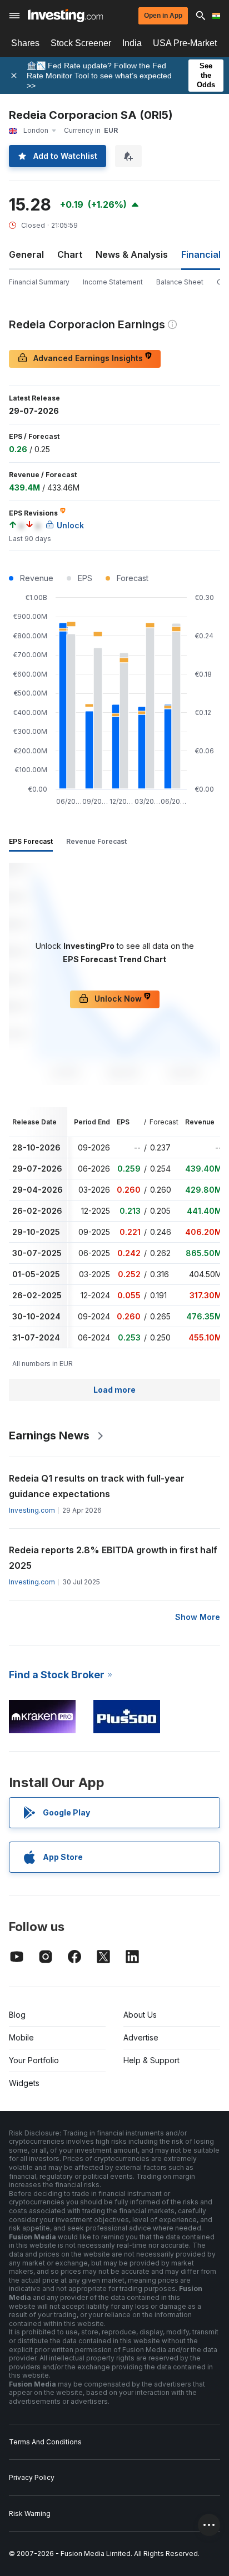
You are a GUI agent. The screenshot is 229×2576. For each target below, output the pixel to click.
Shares (25, 43)
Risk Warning (30, 2514)
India (132, 43)
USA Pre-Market (185, 43)
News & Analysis (132, 254)
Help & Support (151, 2060)
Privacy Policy (32, 2477)
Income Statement (113, 282)
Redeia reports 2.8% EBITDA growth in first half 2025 (113, 1558)
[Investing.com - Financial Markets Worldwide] (65, 16)
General (26, 254)
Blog (17, 2015)
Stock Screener (81, 43)
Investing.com (32, 1510)
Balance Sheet (180, 282)
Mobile (21, 2037)
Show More (198, 1617)
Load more (114, 1390)
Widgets (24, 2083)
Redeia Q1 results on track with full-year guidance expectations (97, 1486)
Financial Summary (39, 282)
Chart (70, 254)
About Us (140, 2015)
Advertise (141, 2037)
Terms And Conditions (45, 2442)
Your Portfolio (34, 2060)
